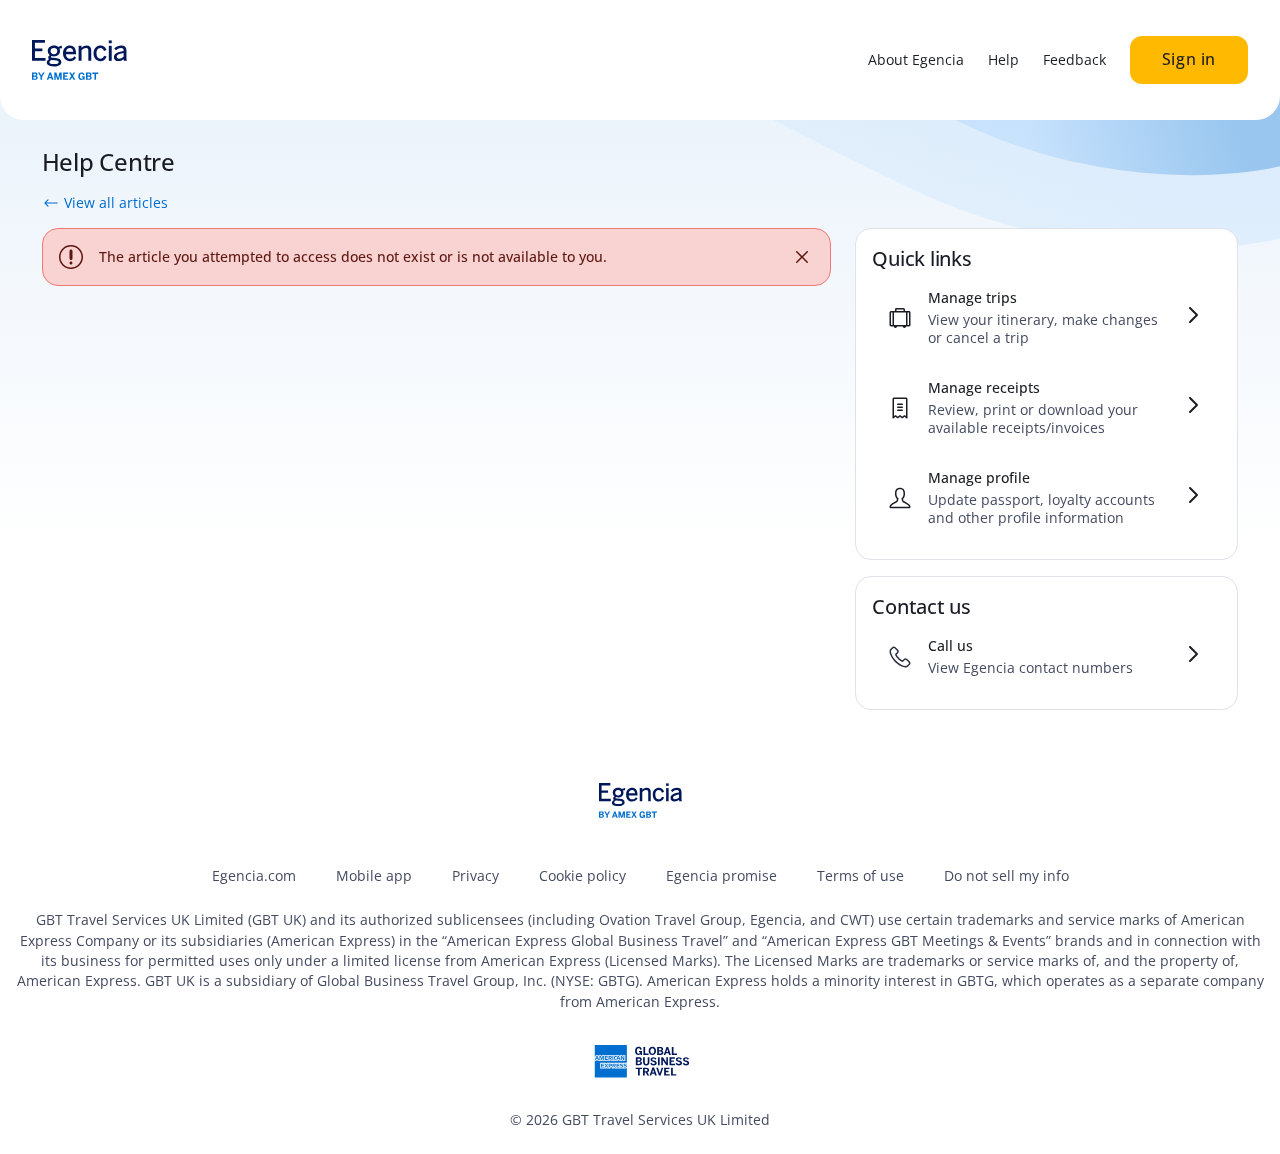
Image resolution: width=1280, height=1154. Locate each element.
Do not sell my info (1006, 875)
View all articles (116, 203)
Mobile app (374, 875)
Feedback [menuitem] (1074, 59)
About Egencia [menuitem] (916, 59)
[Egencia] (79, 60)
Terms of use (860, 875)
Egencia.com (254, 875)
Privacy (475, 875)
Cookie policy (582, 875)
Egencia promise (721, 875)
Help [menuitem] (1003, 59)
